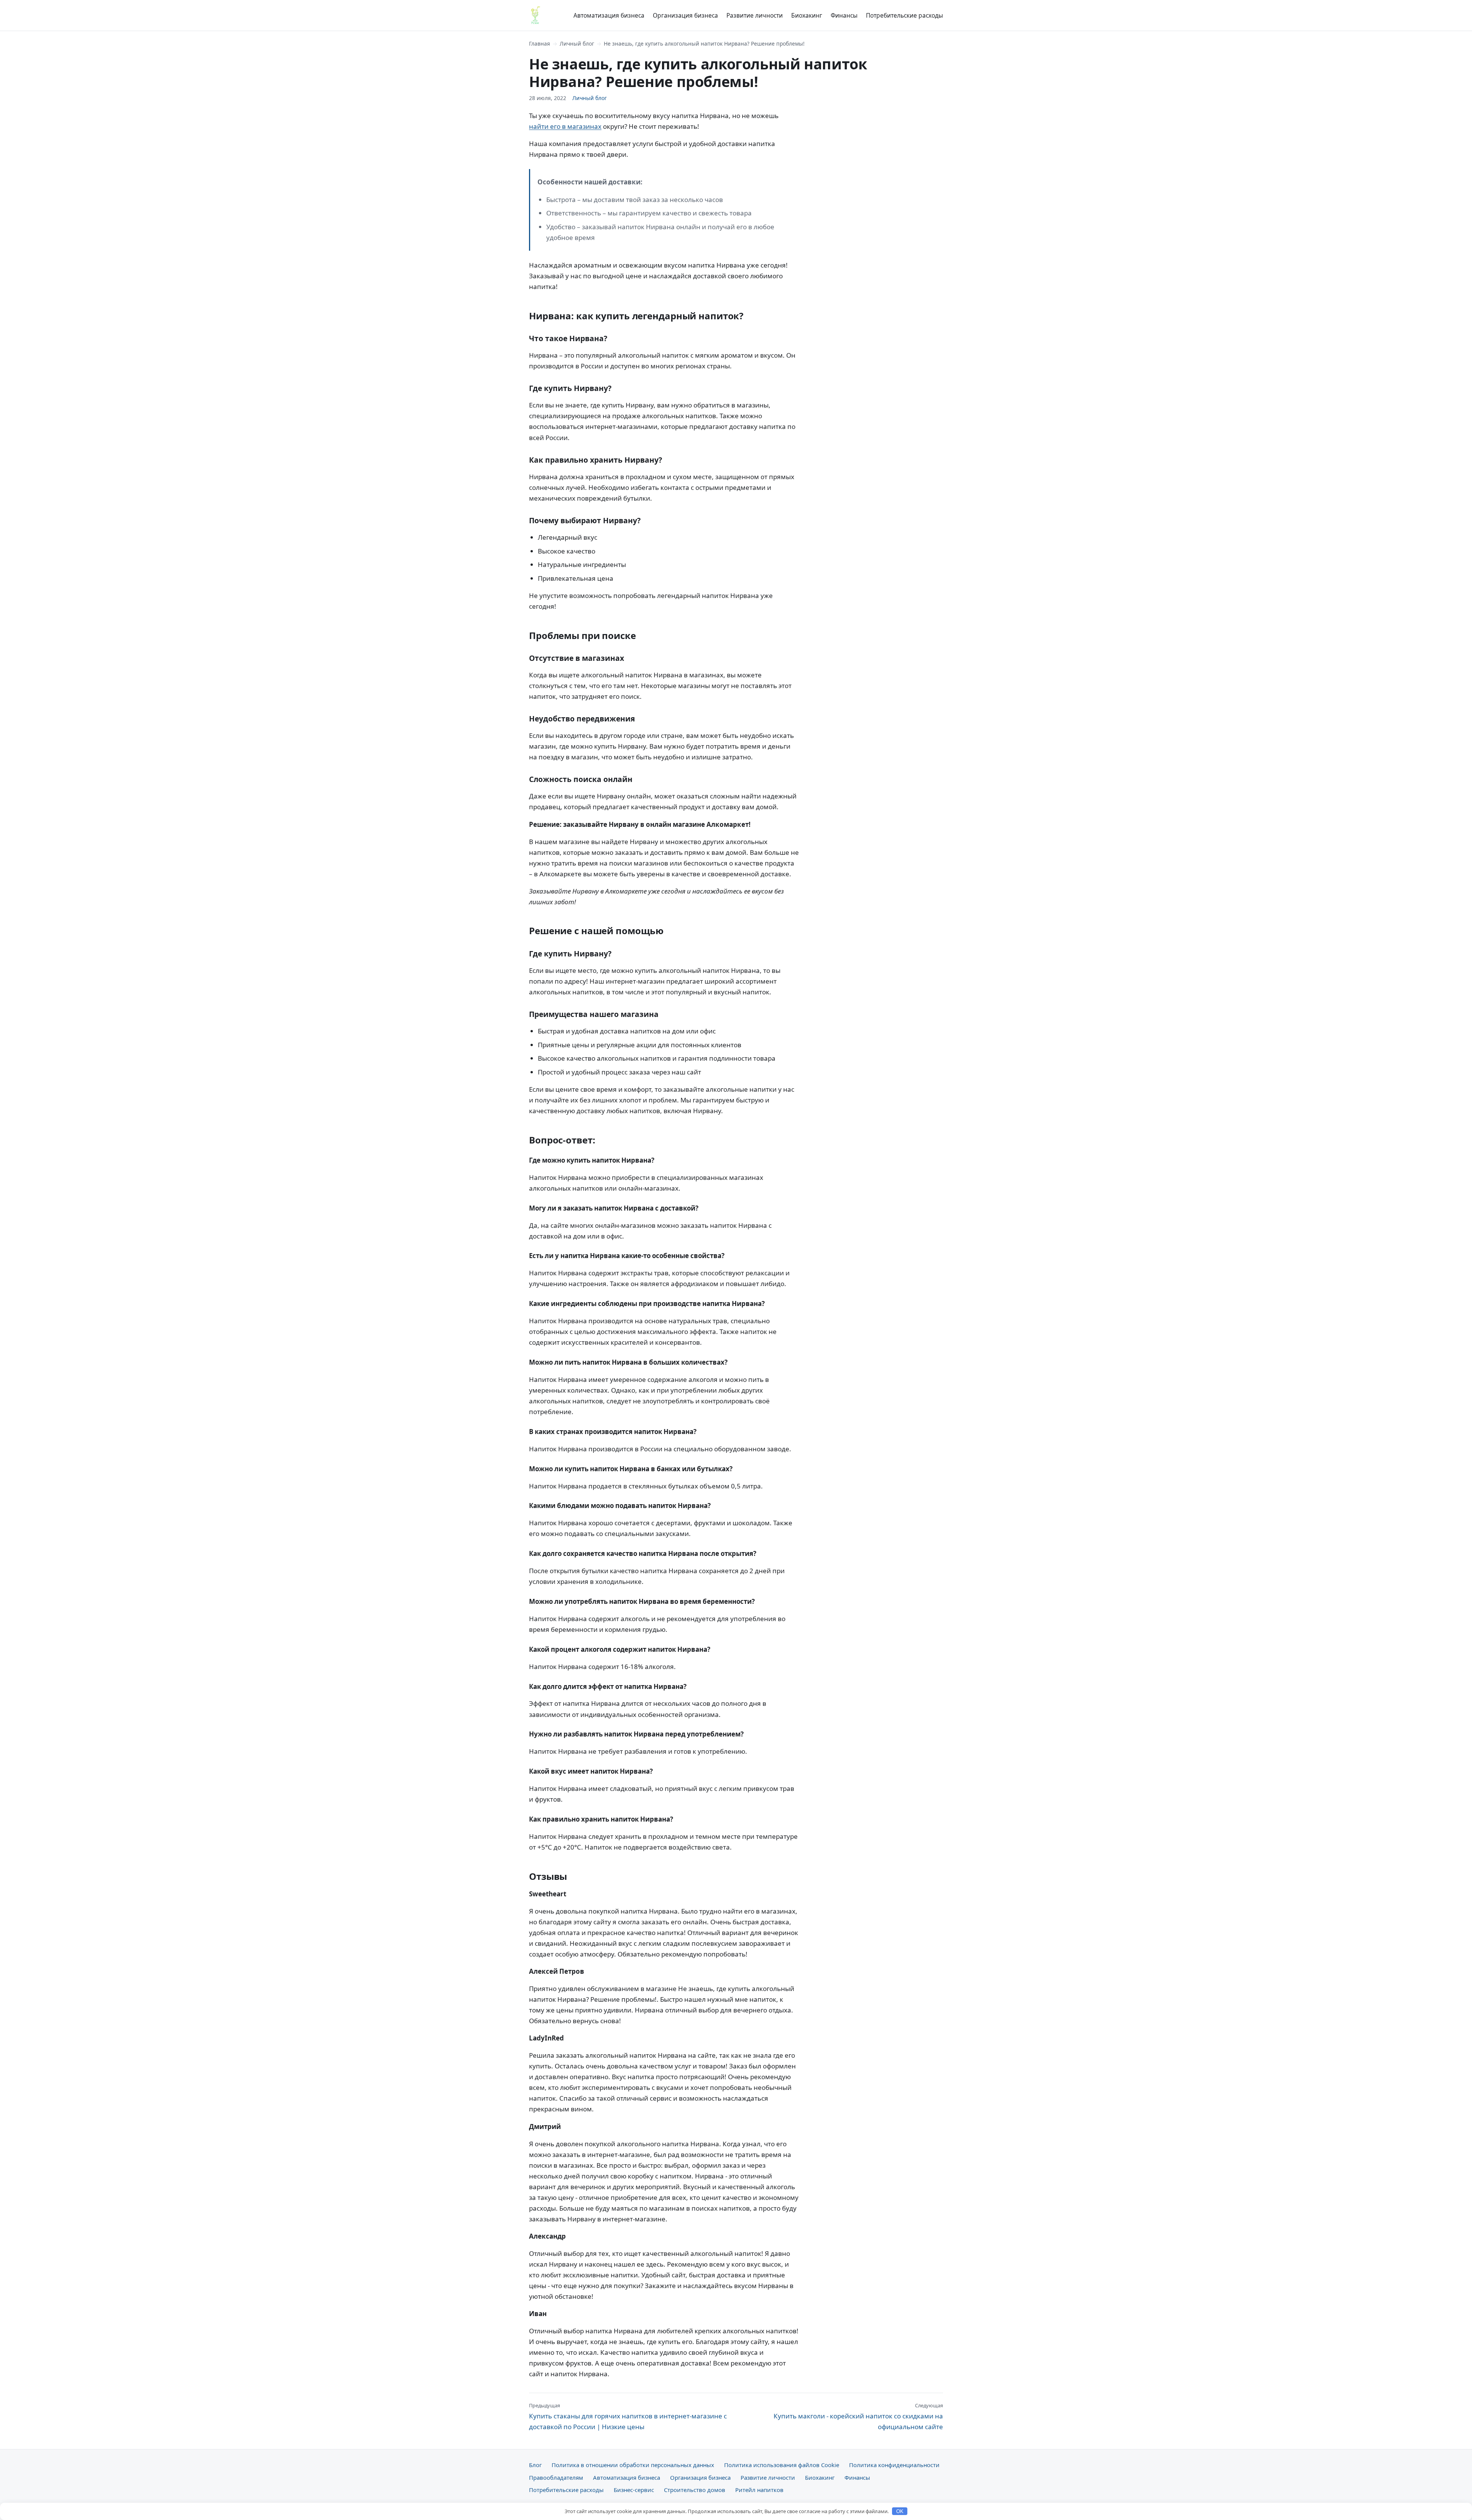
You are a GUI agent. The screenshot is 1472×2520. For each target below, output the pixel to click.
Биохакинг (807, 15)
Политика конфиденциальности (894, 2465)
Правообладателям (556, 2477)
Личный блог (577, 44)
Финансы (844, 15)
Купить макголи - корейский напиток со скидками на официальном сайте (858, 2417)
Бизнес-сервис (634, 2490)
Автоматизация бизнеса (609, 15)
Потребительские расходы (904, 15)
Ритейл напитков (759, 2490)
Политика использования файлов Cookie (782, 2465)
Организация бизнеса (685, 15)
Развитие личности (755, 15)
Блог (535, 2465)
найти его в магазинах (565, 126)
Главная (540, 44)
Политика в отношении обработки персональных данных (633, 2465)
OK (900, 2511)
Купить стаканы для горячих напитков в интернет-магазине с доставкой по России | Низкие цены (628, 2417)
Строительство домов (695, 2490)
